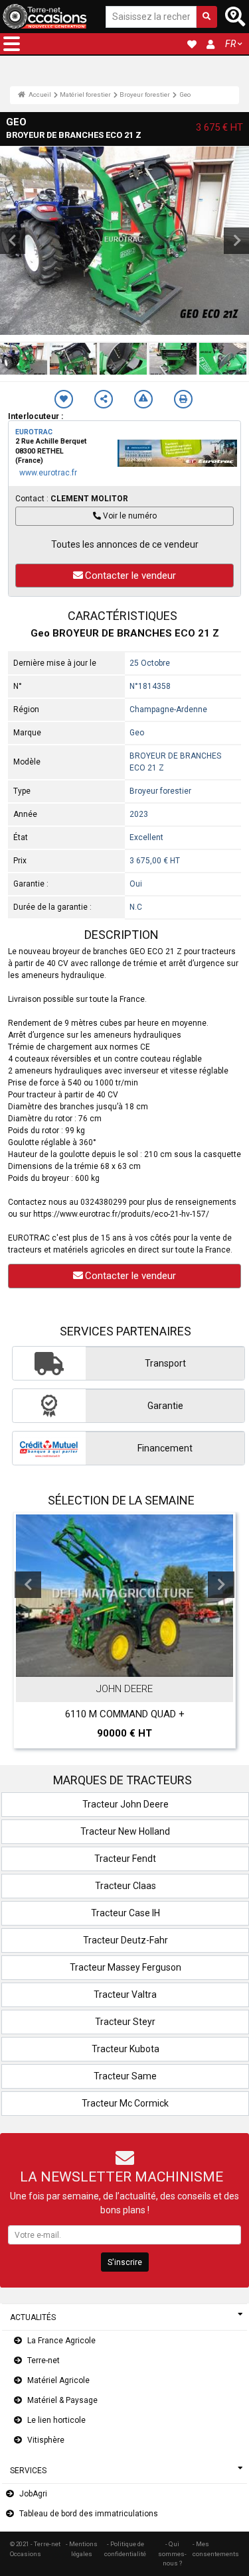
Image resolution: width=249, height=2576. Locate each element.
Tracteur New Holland (125, 1831)
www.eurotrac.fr (48, 473)
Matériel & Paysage (62, 2400)
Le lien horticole (56, 2420)
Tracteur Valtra (125, 1994)
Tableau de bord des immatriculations (89, 2514)
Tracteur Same (125, 2076)
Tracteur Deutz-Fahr (125, 1940)
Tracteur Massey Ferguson (125, 1967)
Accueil (39, 94)
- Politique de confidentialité (125, 2548)
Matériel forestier (85, 94)
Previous (28, 1585)
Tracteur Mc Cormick (125, 2103)
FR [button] (230, 44)
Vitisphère (46, 2440)
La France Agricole (61, 2341)
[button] (12, 44)
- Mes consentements (216, 2548)
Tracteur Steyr (125, 2022)
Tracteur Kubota (125, 2049)
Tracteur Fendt (125, 1859)
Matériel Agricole (58, 2380)
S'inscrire (125, 2262)
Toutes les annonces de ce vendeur (125, 544)
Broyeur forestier (145, 94)
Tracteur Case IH (125, 1913)
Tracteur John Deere (125, 1804)
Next (221, 1585)
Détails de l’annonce (131, 1664)
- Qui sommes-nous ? (172, 2553)
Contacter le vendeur (130, 576)
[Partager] (104, 399)
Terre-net (43, 2361)
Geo (185, 94)
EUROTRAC (34, 432)
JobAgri (33, 2494)
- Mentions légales (82, 2548)
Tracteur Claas (125, 1886)
